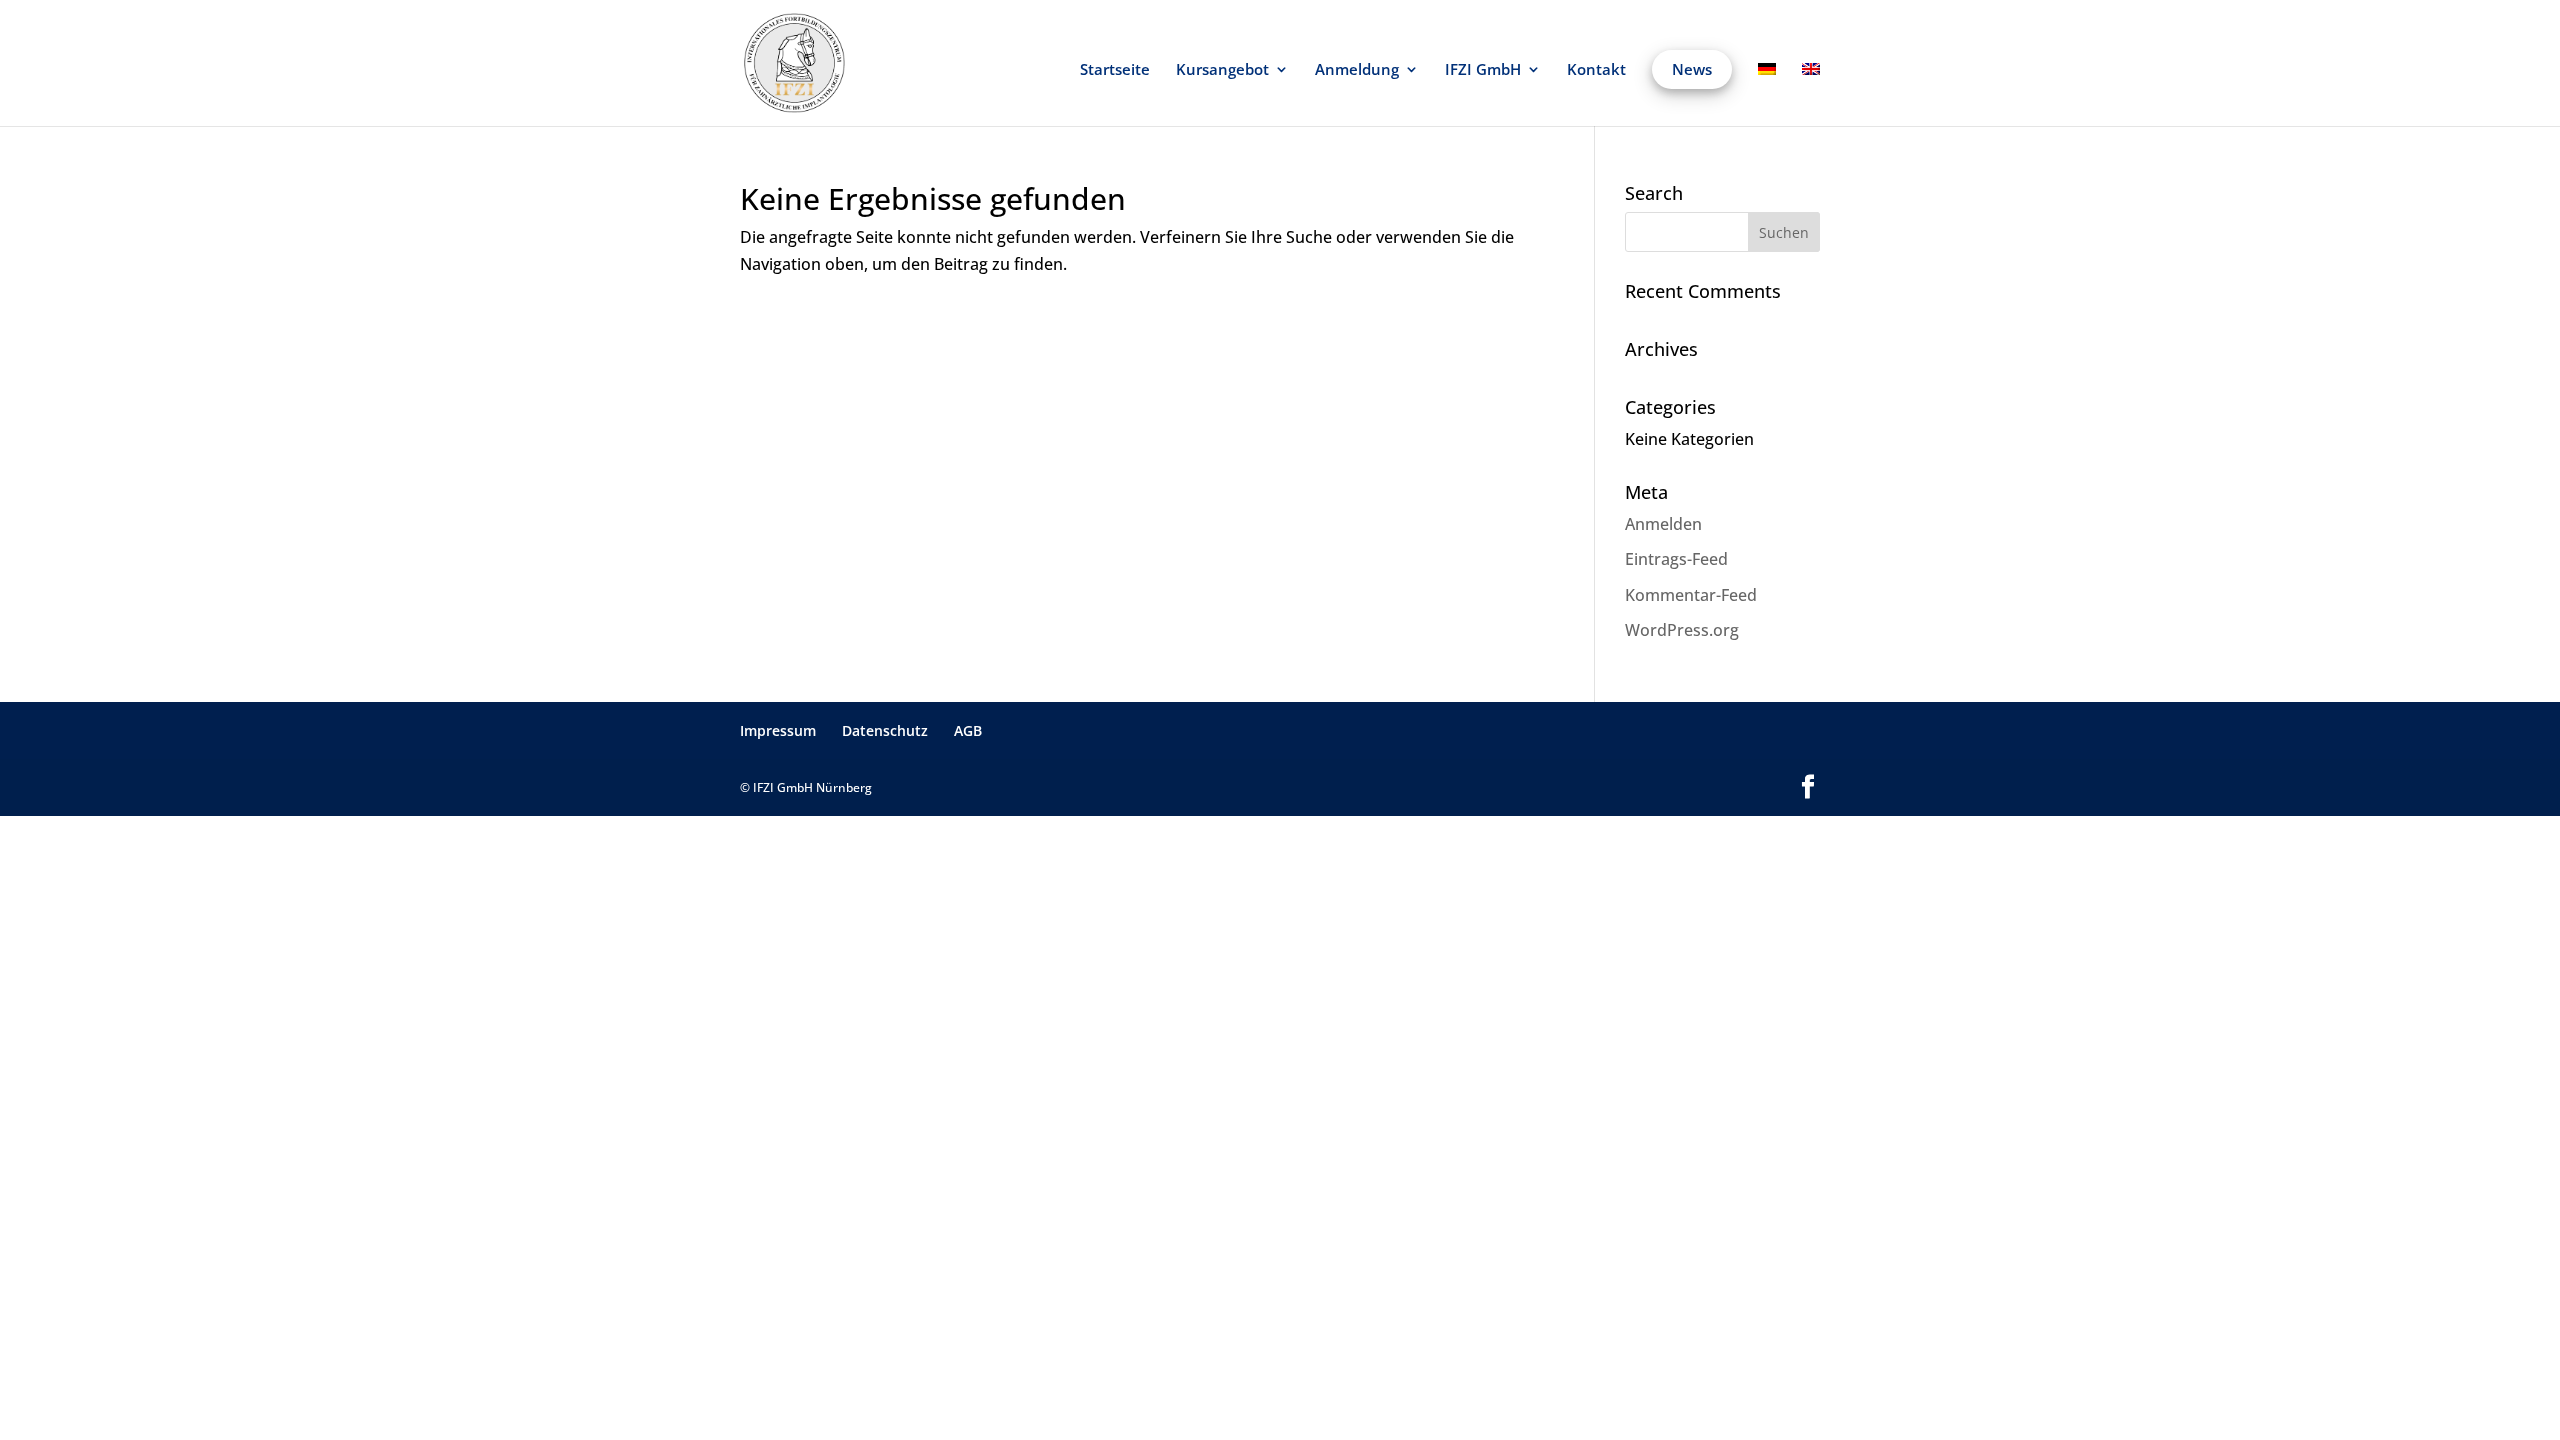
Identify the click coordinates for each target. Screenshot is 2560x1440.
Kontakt (1596, 70)
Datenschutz (885, 730)
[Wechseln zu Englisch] (1811, 94)
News (1692, 69)
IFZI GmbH (1483, 70)
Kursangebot (1222, 70)
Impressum (778, 730)
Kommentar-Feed (1691, 595)
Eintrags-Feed (1676, 559)
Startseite (1115, 70)
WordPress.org (1682, 630)
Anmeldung (1357, 70)
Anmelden (1663, 524)
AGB (968, 730)
